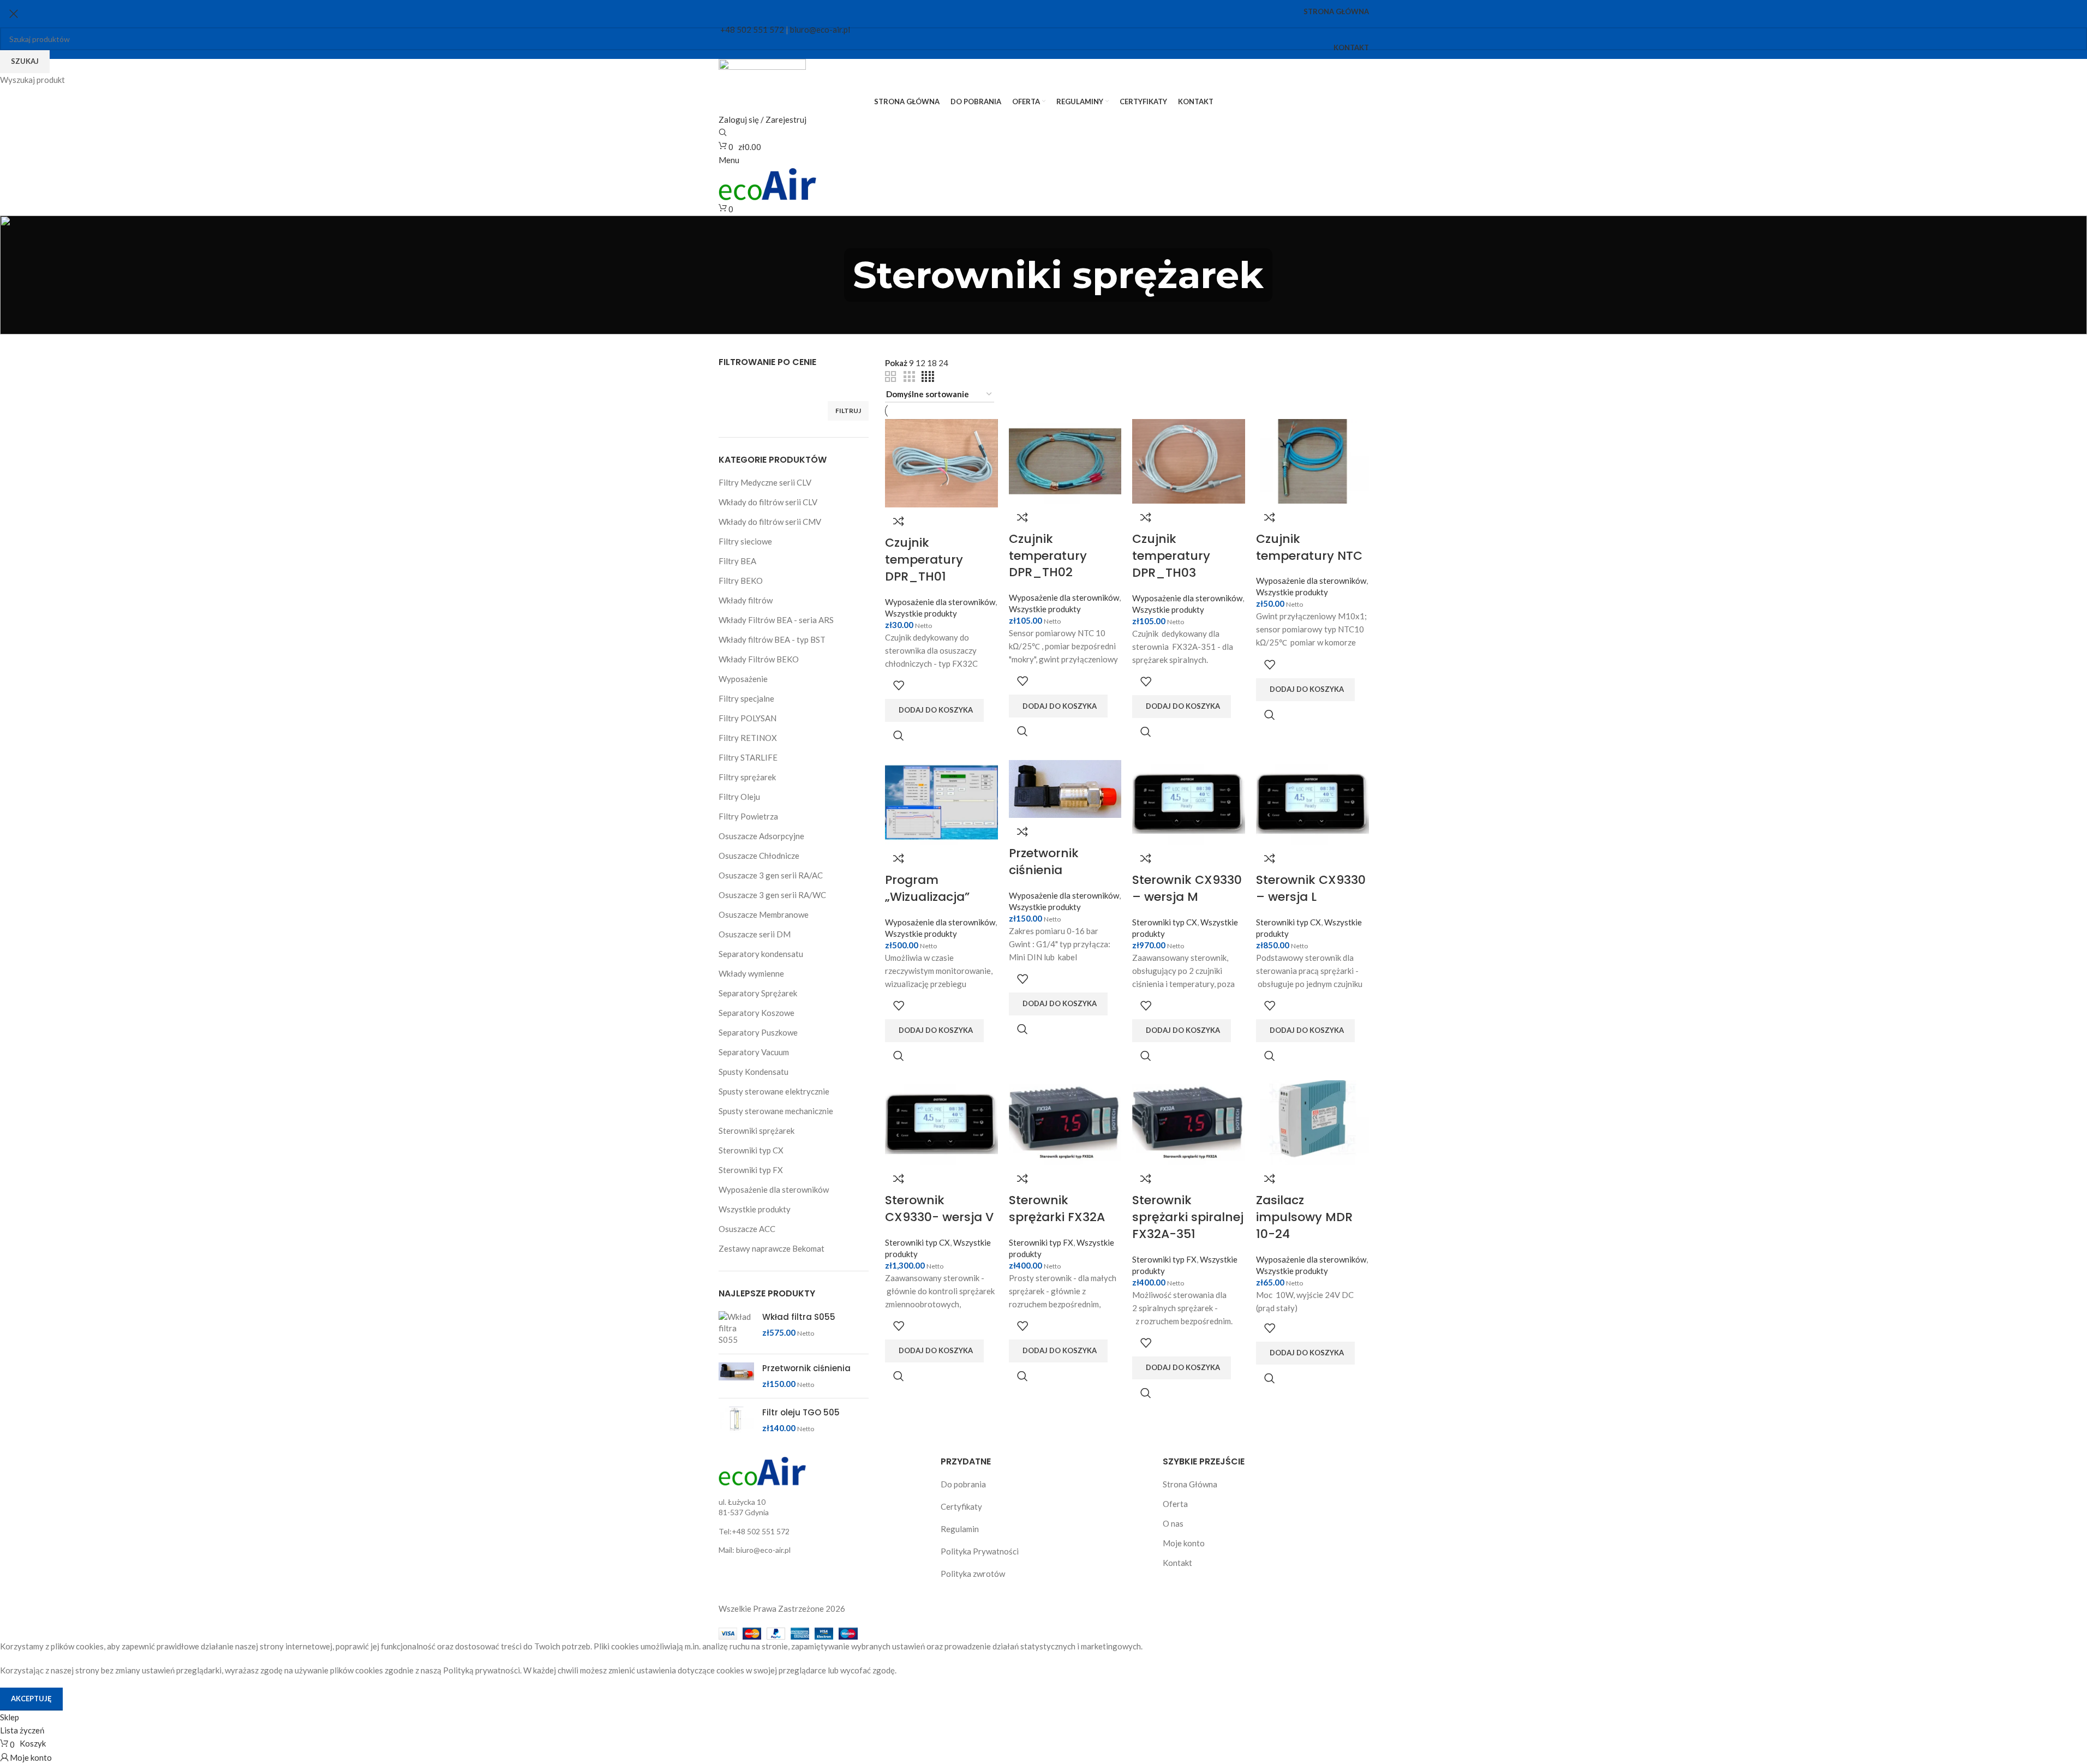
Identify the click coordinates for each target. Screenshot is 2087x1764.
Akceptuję (31, 1699)
